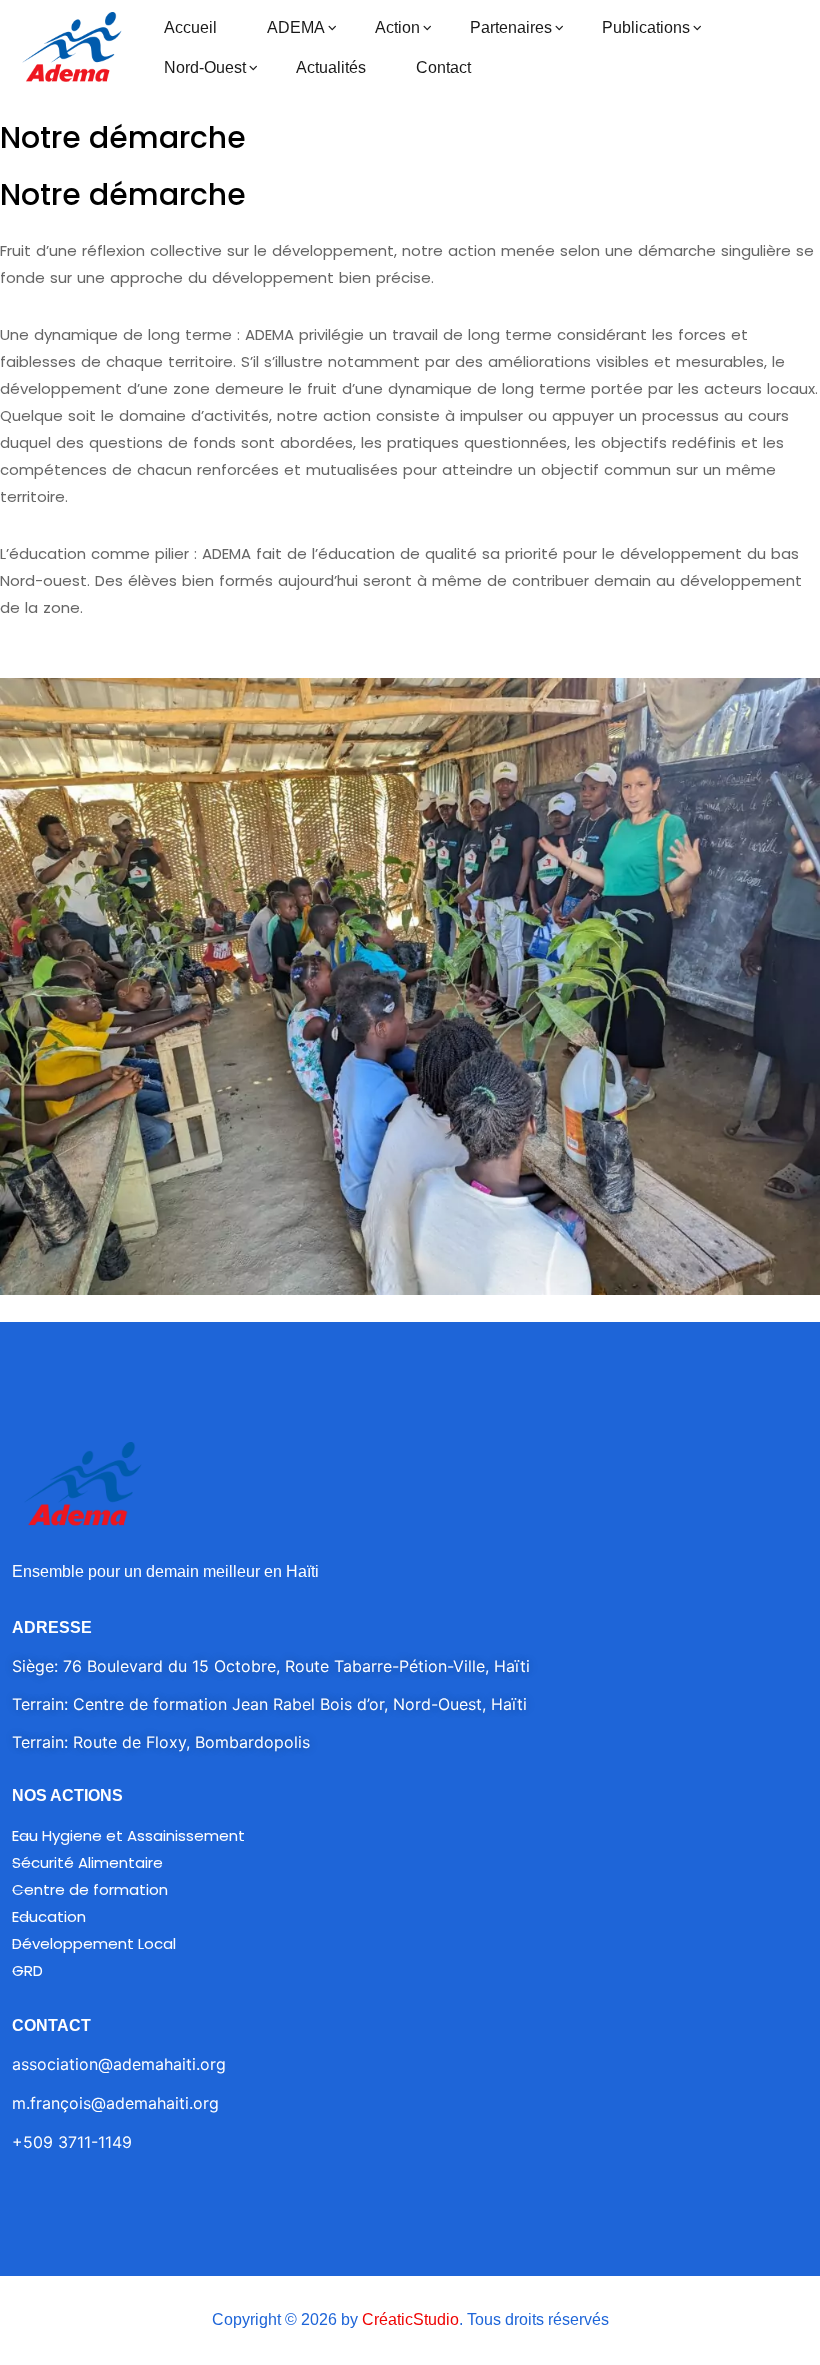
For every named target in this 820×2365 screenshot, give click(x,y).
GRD (27, 1970)
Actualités (331, 67)
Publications (646, 27)
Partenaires (511, 27)
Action (397, 27)
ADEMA (296, 27)
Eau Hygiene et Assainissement (128, 1835)
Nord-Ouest (205, 67)
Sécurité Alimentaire (87, 1862)
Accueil (190, 27)
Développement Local (94, 1943)
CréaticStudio (410, 2319)
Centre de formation (90, 1889)
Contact (443, 67)
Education (49, 1916)
